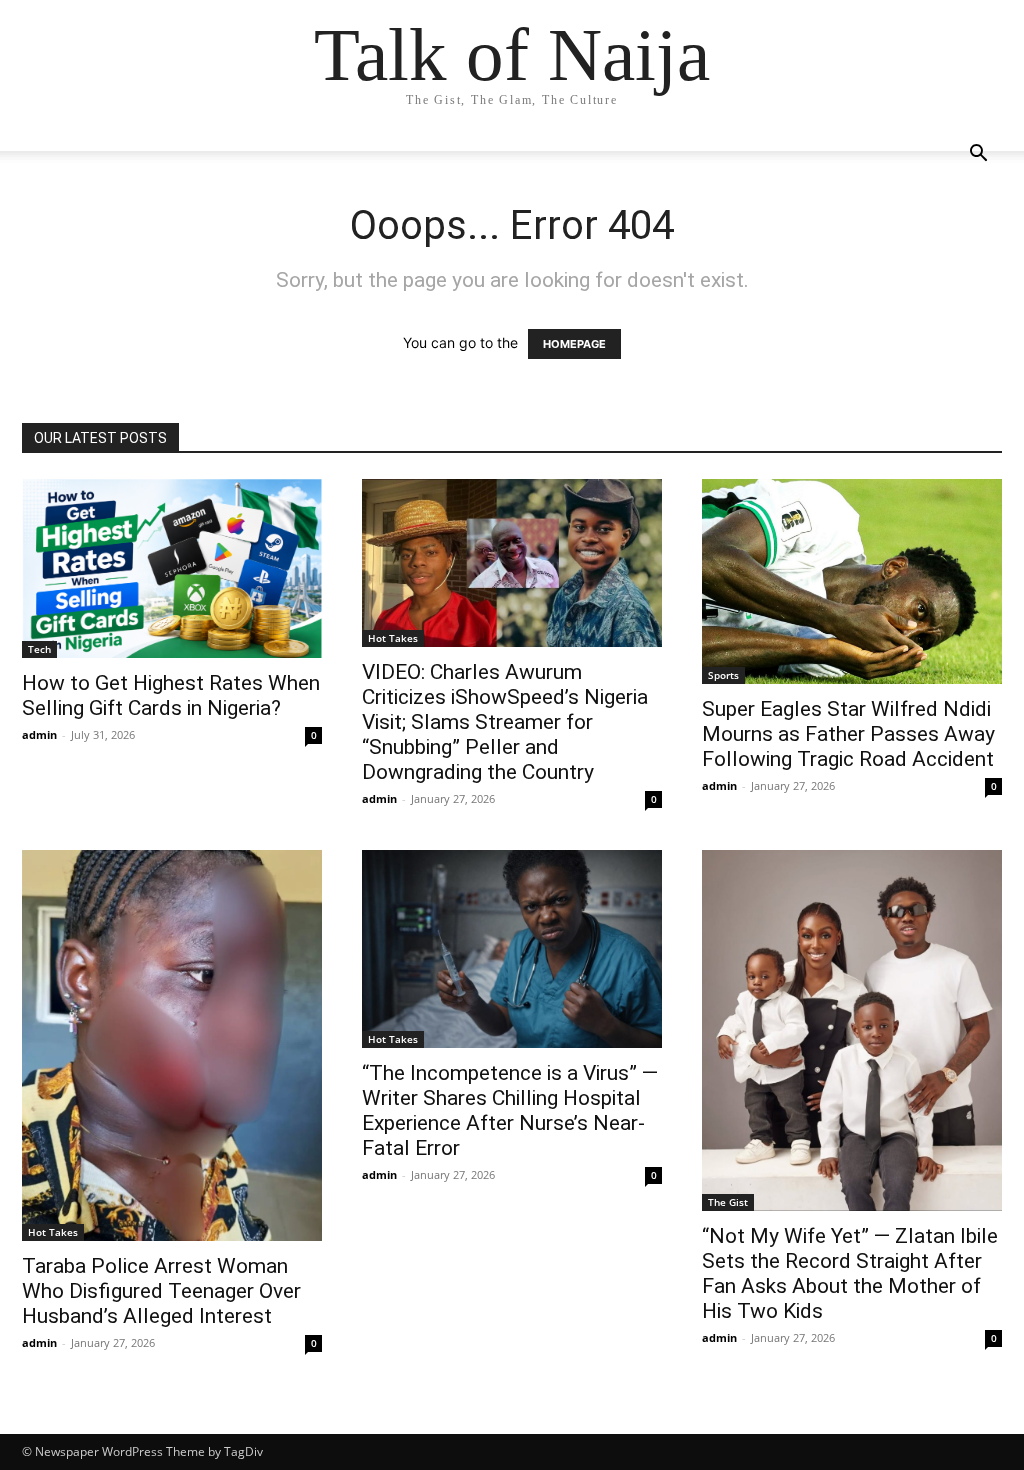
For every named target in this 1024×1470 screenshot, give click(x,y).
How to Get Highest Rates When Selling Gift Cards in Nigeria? (171, 695)
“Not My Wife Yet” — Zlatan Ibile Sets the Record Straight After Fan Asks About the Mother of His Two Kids (850, 1273)
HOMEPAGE (574, 344)
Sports (723, 675)
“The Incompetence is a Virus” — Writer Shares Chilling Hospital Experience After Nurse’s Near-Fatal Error (510, 1110)
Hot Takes (393, 638)
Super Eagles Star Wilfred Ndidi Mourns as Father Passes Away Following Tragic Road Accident (848, 734)
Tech (39, 649)
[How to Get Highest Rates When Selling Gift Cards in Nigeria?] (172, 568)
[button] (978, 155)
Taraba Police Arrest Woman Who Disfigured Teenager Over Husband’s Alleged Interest (161, 1291)
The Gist (728, 1202)
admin (39, 734)
